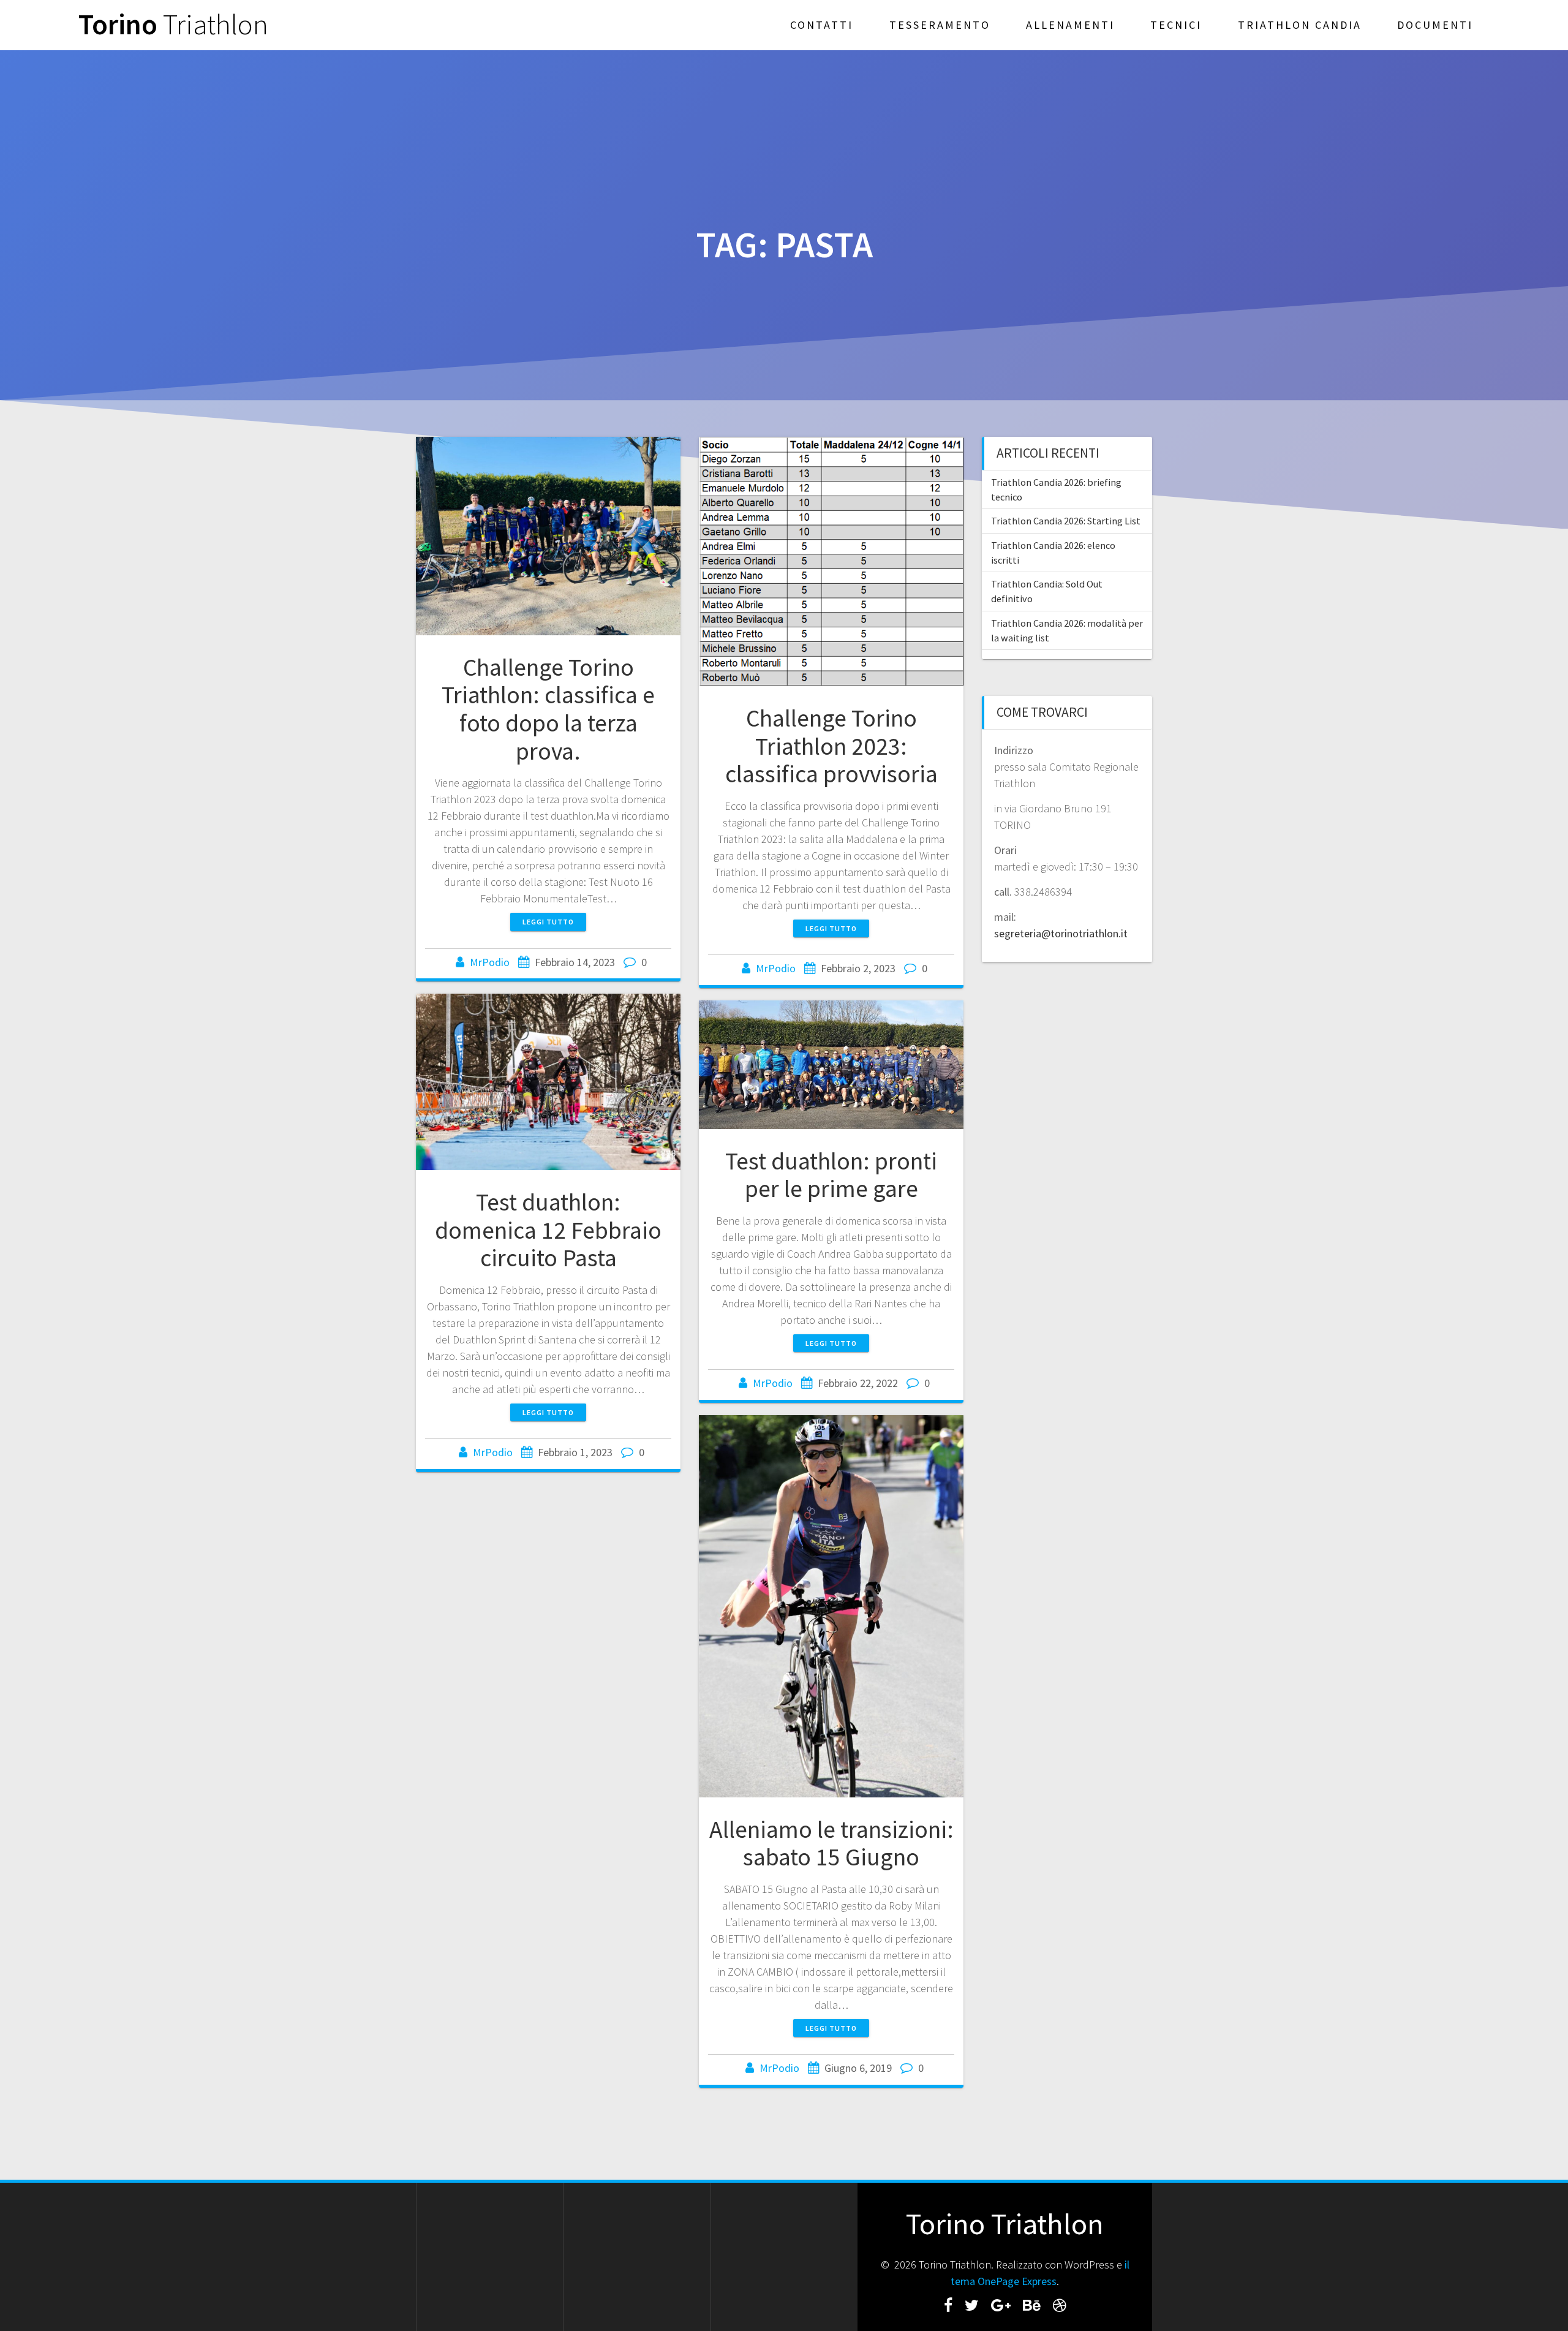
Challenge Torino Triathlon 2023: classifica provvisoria (831, 746)
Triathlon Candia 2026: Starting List (1066, 521)
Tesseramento (940, 25)
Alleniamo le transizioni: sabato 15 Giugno (831, 1843)
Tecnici (1176, 25)
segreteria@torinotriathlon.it (1061, 933)
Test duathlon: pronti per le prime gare (831, 1175)
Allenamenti (1070, 25)
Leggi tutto (548, 922)
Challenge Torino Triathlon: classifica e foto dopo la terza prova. (548, 709)
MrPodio (490, 962)
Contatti (822, 25)
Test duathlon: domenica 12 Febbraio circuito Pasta (548, 1230)
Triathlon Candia (1300, 25)
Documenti (1435, 25)
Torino (173, 25)
